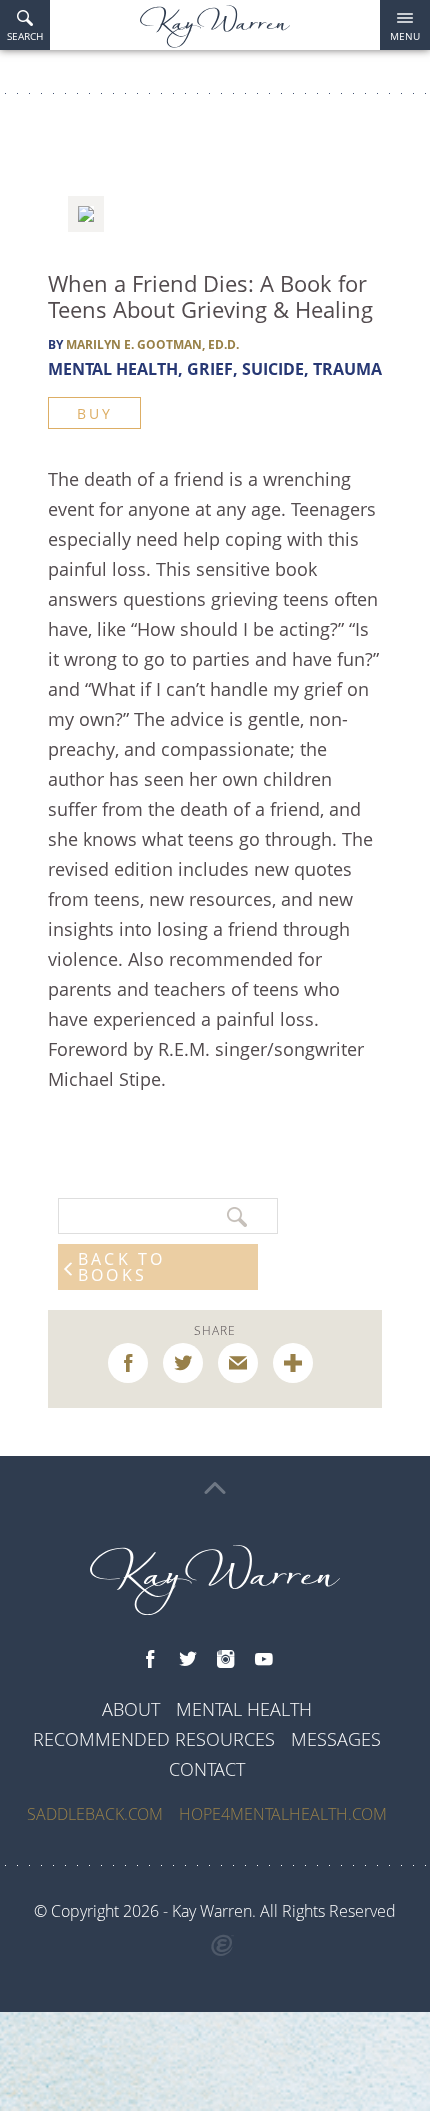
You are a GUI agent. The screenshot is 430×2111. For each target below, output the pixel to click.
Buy (94, 413)
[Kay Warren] (215, 26)
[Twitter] (188, 1660)
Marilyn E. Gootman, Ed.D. (152, 344)
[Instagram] (226, 1660)
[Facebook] (150, 1660)
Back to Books (121, 1267)
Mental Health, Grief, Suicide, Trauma (215, 369)
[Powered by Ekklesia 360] (222, 1946)
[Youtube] (264, 1660)
